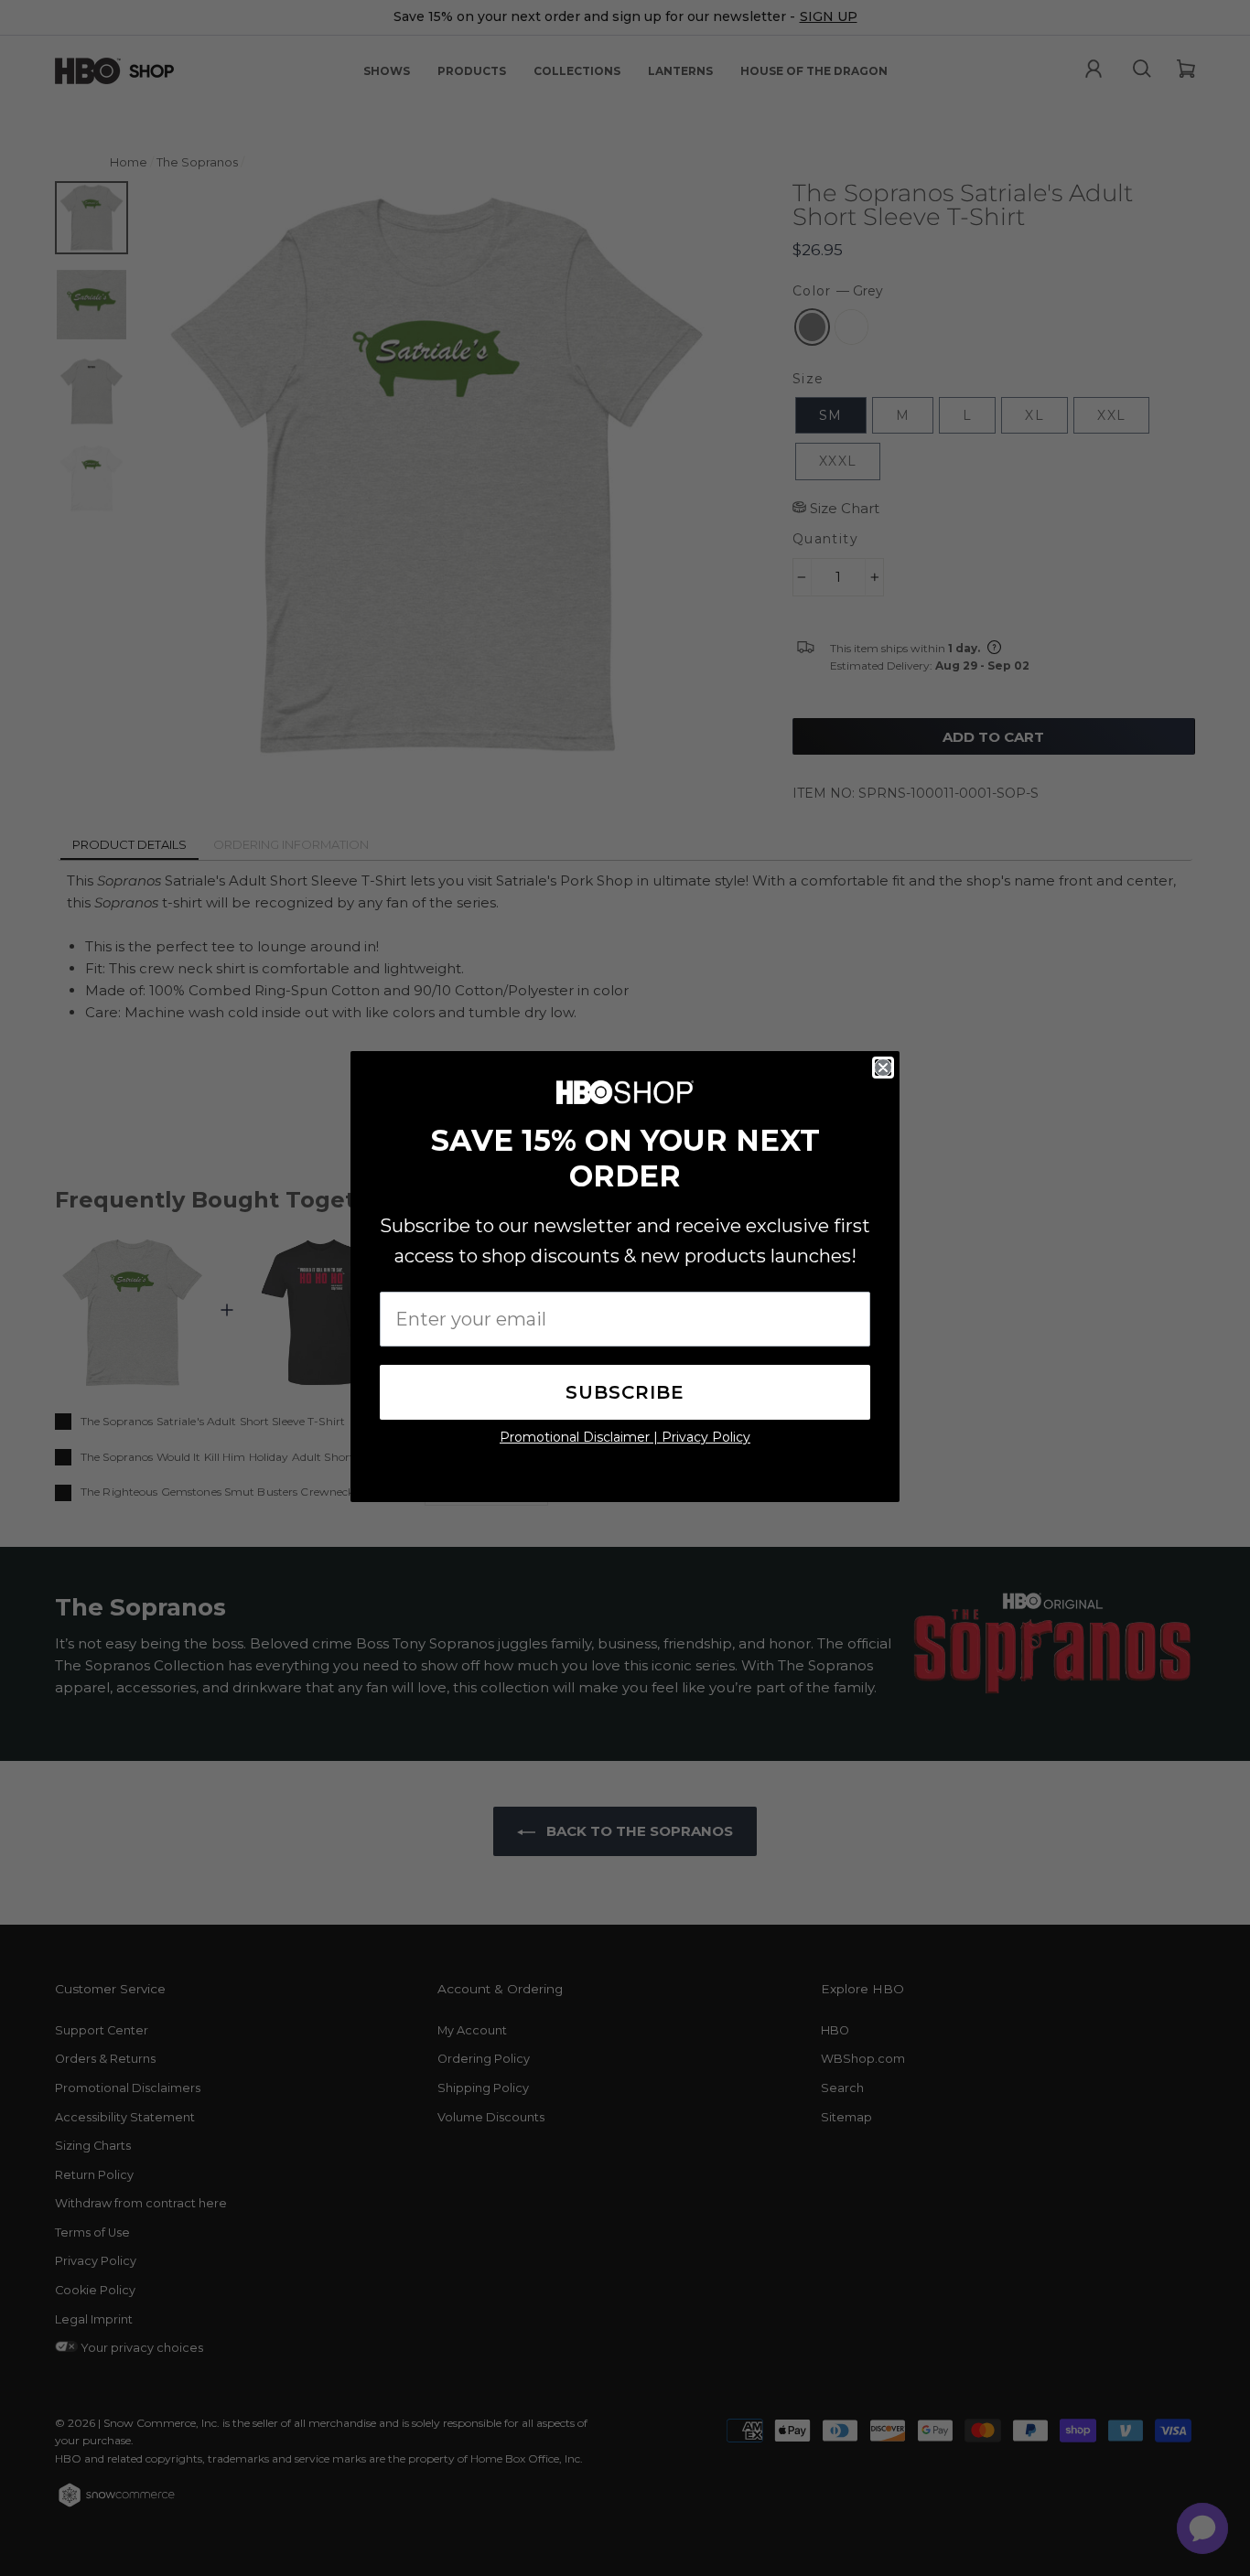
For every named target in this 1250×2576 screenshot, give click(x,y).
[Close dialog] (883, 1068)
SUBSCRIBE (625, 1392)
